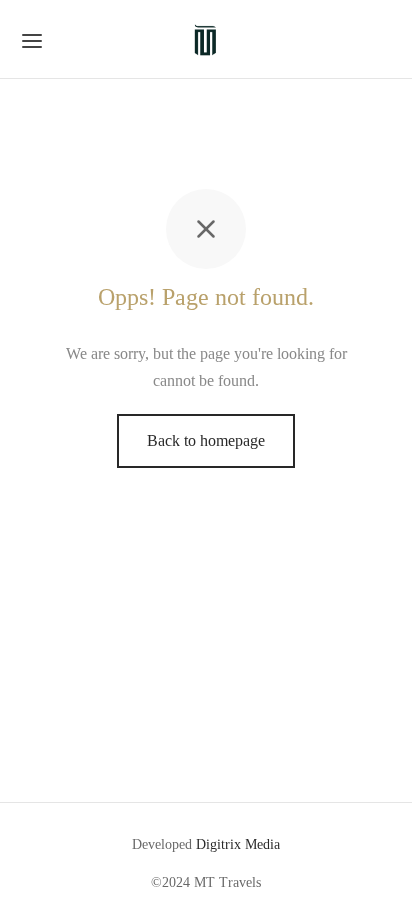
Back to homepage (206, 440)
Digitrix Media (238, 844)
